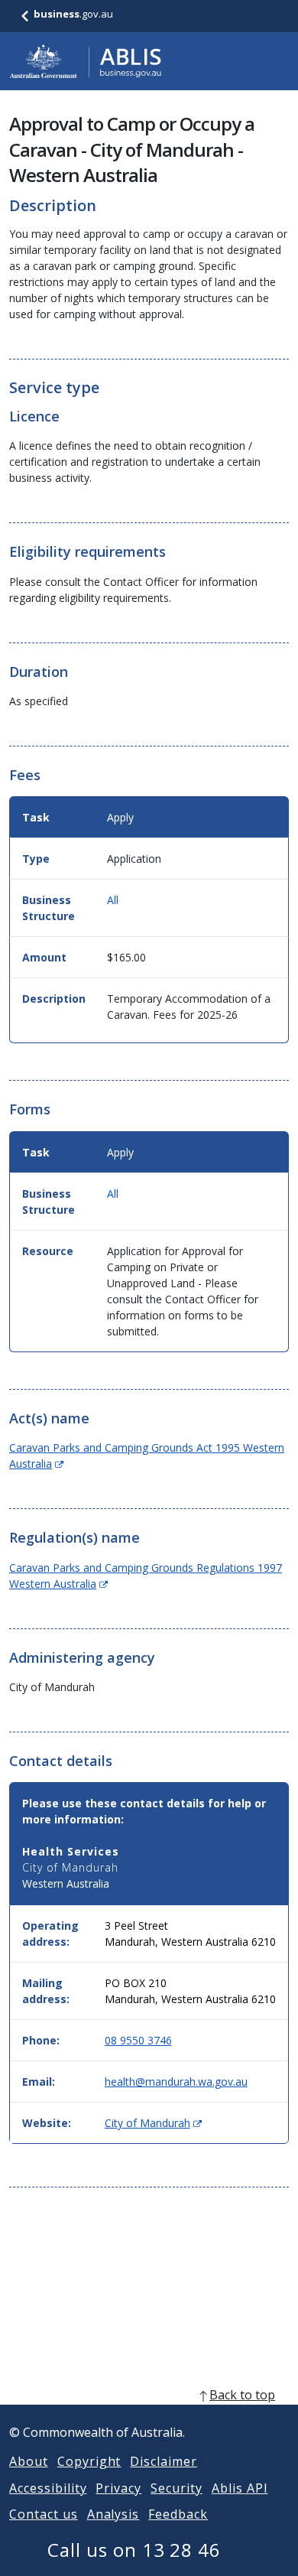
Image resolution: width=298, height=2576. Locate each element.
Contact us (44, 2514)
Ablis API (240, 2488)
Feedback (178, 2514)
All (113, 900)
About (29, 2461)
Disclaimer (164, 2461)
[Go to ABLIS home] (86, 61)
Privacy (118, 2488)
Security (177, 2488)
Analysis (113, 2514)
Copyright (89, 2461)
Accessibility (48, 2488)
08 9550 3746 (138, 2040)
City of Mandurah (153, 2123)
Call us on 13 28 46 (134, 2550)
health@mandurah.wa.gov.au (176, 2082)
